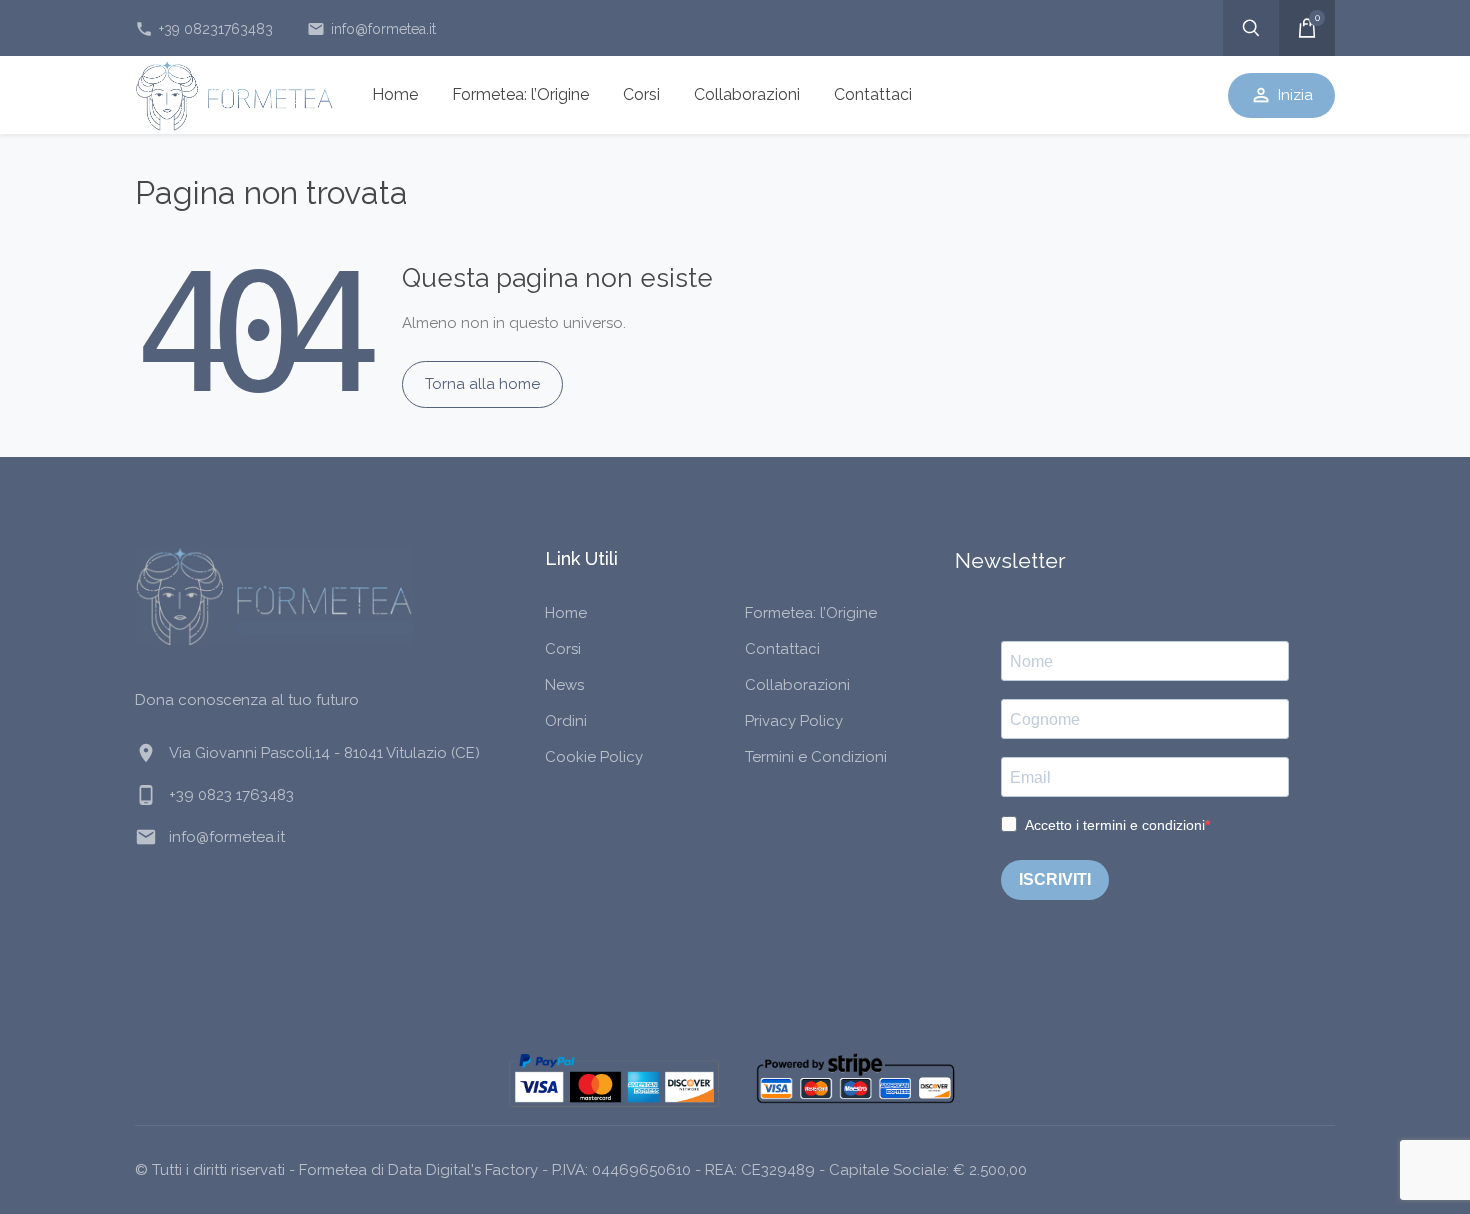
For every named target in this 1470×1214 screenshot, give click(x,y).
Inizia (1281, 95)
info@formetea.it (371, 29)
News (564, 685)
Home (395, 94)
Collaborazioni (747, 94)
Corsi (641, 94)
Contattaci (873, 94)
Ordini (566, 721)
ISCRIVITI (1055, 879)
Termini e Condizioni (816, 757)
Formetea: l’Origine (520, 94)
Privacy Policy (794, 721)
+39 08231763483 (204, 29)
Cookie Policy (594, 757)
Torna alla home (482, 384)
